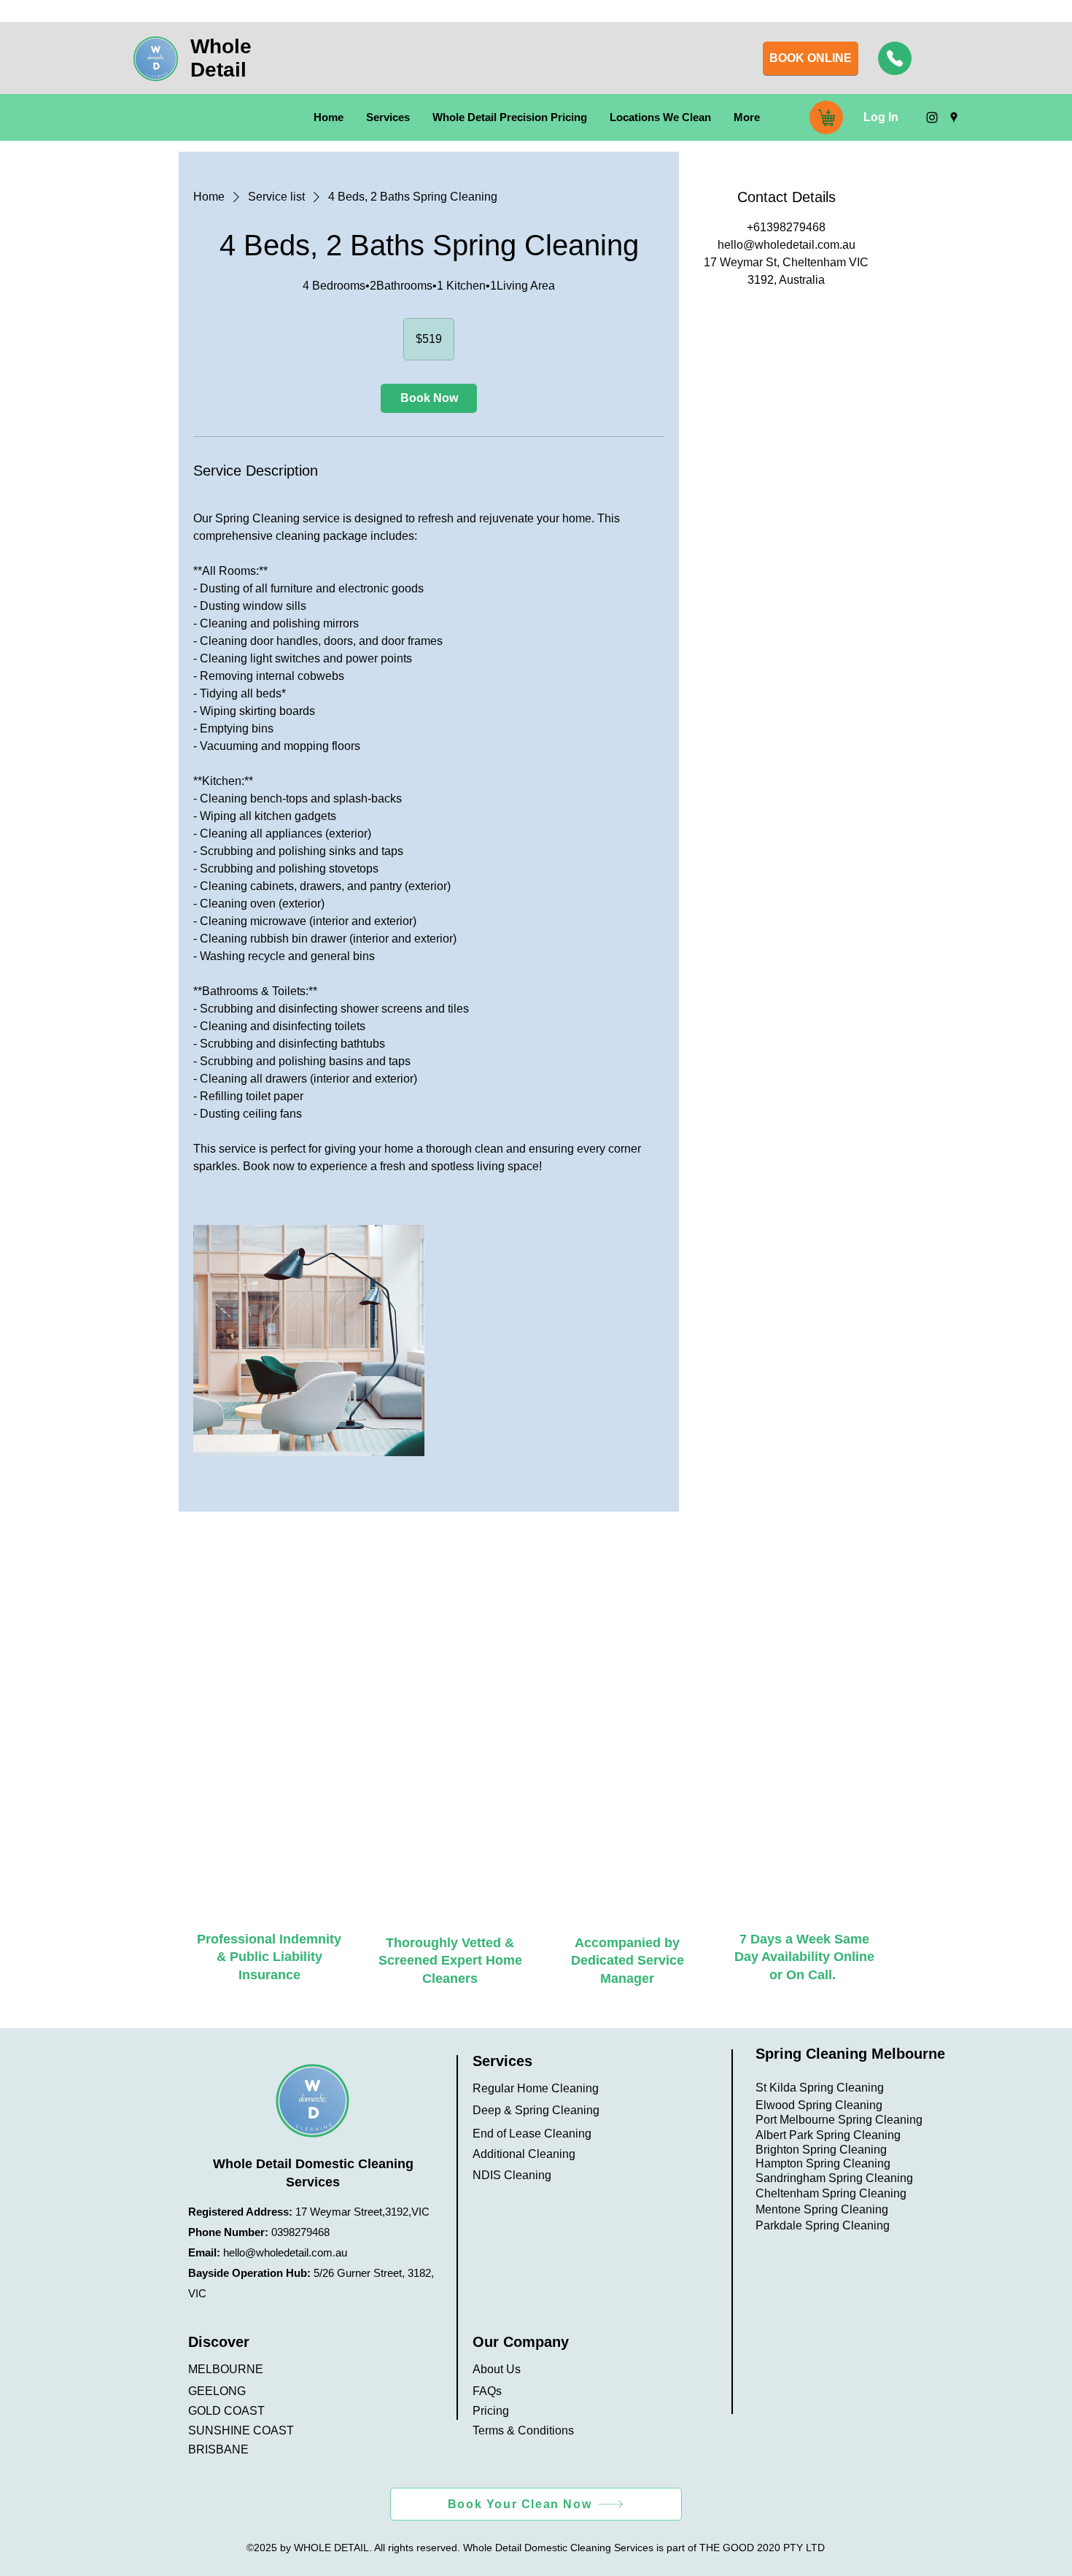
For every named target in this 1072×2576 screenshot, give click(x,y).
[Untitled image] (309, 1341)
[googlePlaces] (954, 117)
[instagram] (932, 117)
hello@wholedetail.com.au (285, 2252)
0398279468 (300, 2232)
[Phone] (895, 58)
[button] (388, 117)
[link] (429, 398)
